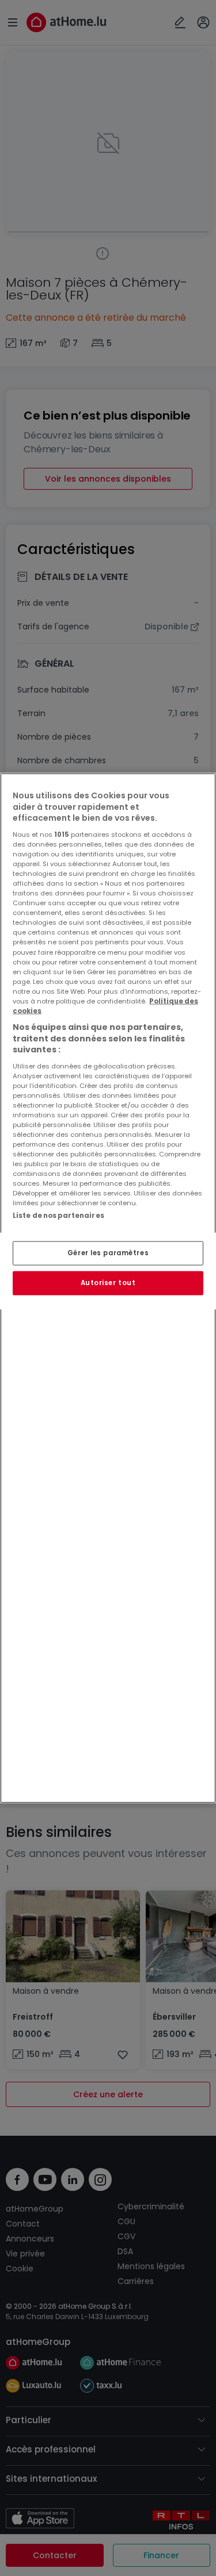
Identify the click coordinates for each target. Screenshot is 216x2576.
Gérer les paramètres (108, 1253)
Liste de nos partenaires (58, 1215)
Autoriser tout (108, 1283)
